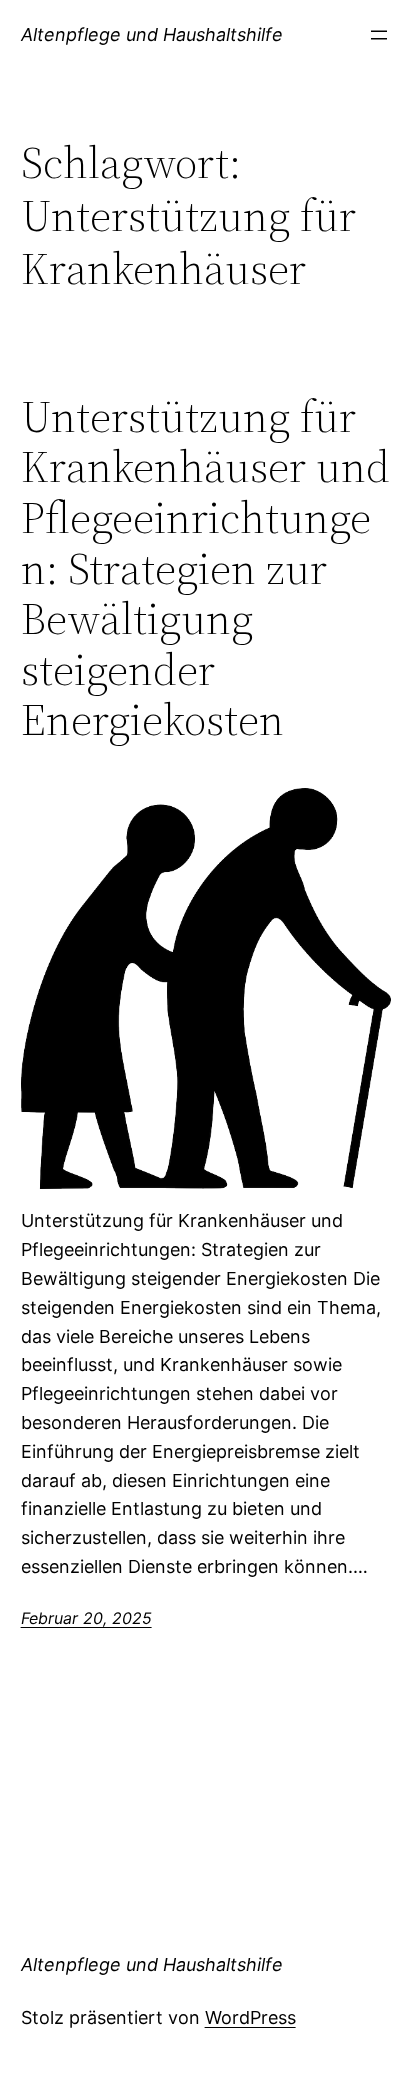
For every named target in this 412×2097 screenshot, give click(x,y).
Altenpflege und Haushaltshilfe (152, 34)
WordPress (250, 2017)
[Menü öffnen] (379, 35)
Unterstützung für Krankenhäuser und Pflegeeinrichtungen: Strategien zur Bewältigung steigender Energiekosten (205, 569)
